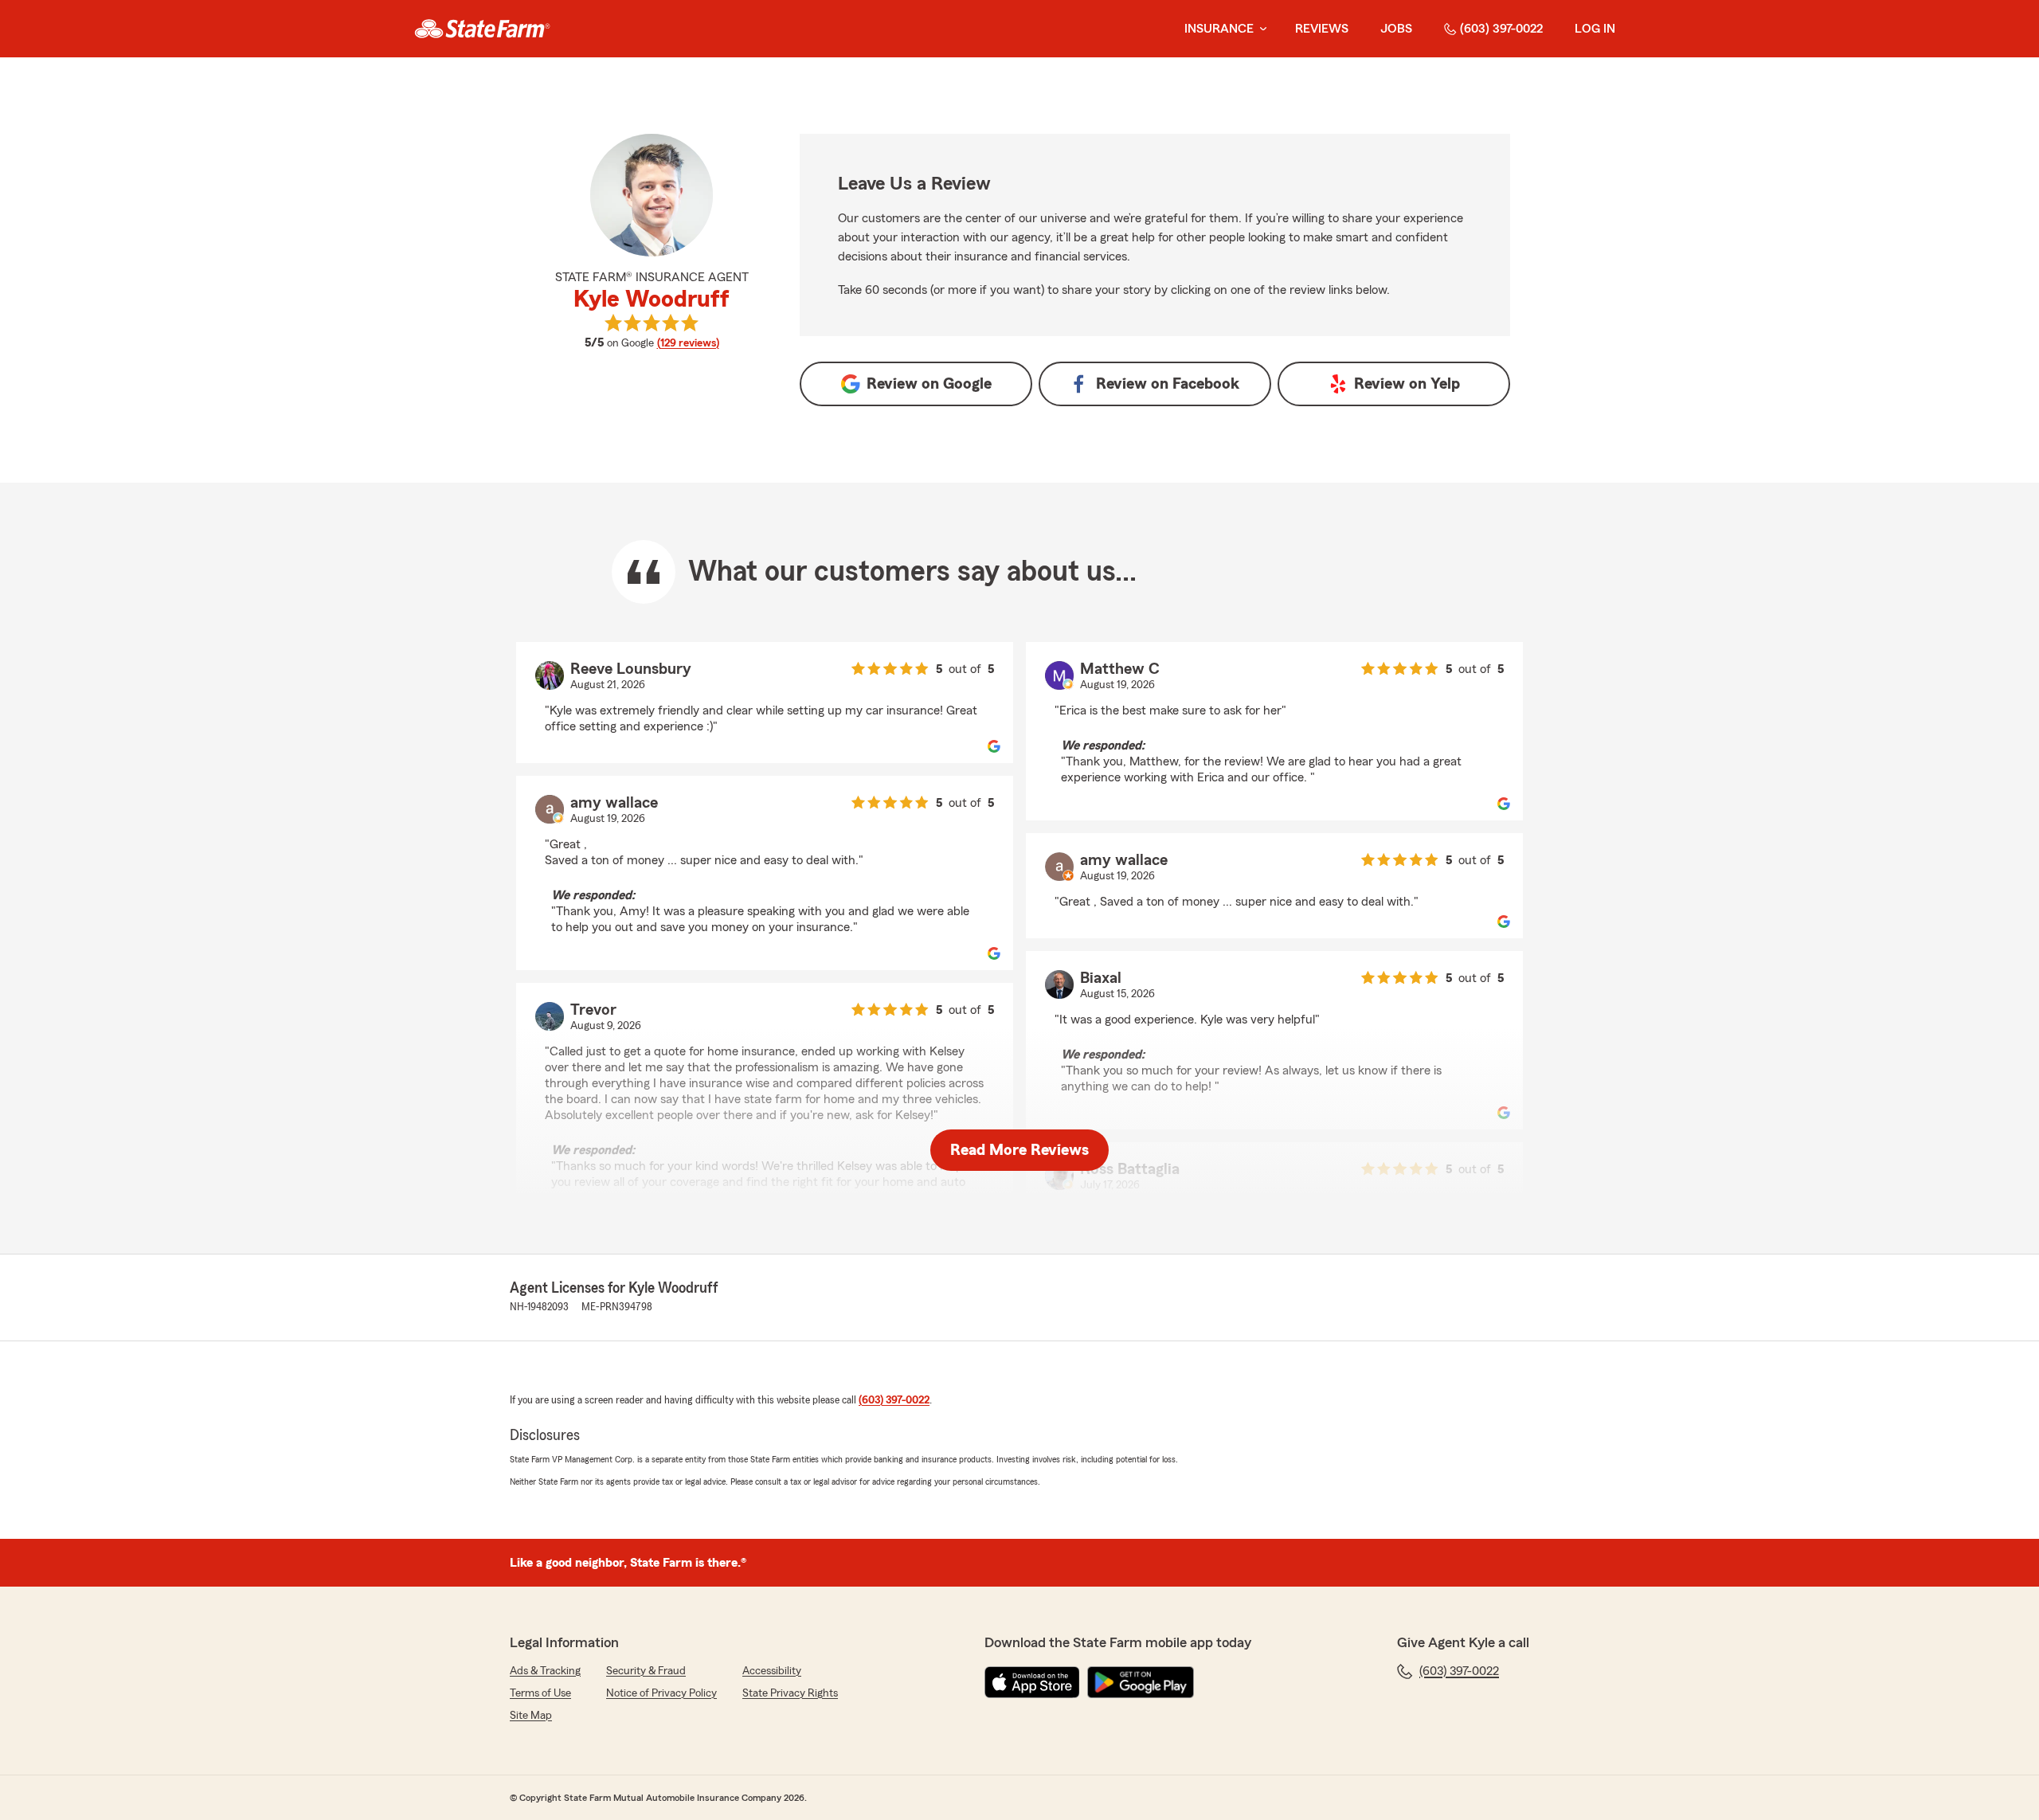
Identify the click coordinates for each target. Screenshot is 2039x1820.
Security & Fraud (646, 1671)
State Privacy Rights (790, 1693)
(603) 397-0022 (1501, 29)
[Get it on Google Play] (1141, 1682)
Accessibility (772, 1671)
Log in (1595, 29)
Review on (929, 384)
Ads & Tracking (545, 1671)
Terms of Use (540, 1693)
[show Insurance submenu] (1260, 29)
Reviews (1322, 29)
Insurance (1219, 29)
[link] (482, 29)
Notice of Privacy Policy (661, 1693)
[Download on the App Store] (1032, 1682)
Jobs (1396, 29)
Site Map (531, 1716)
